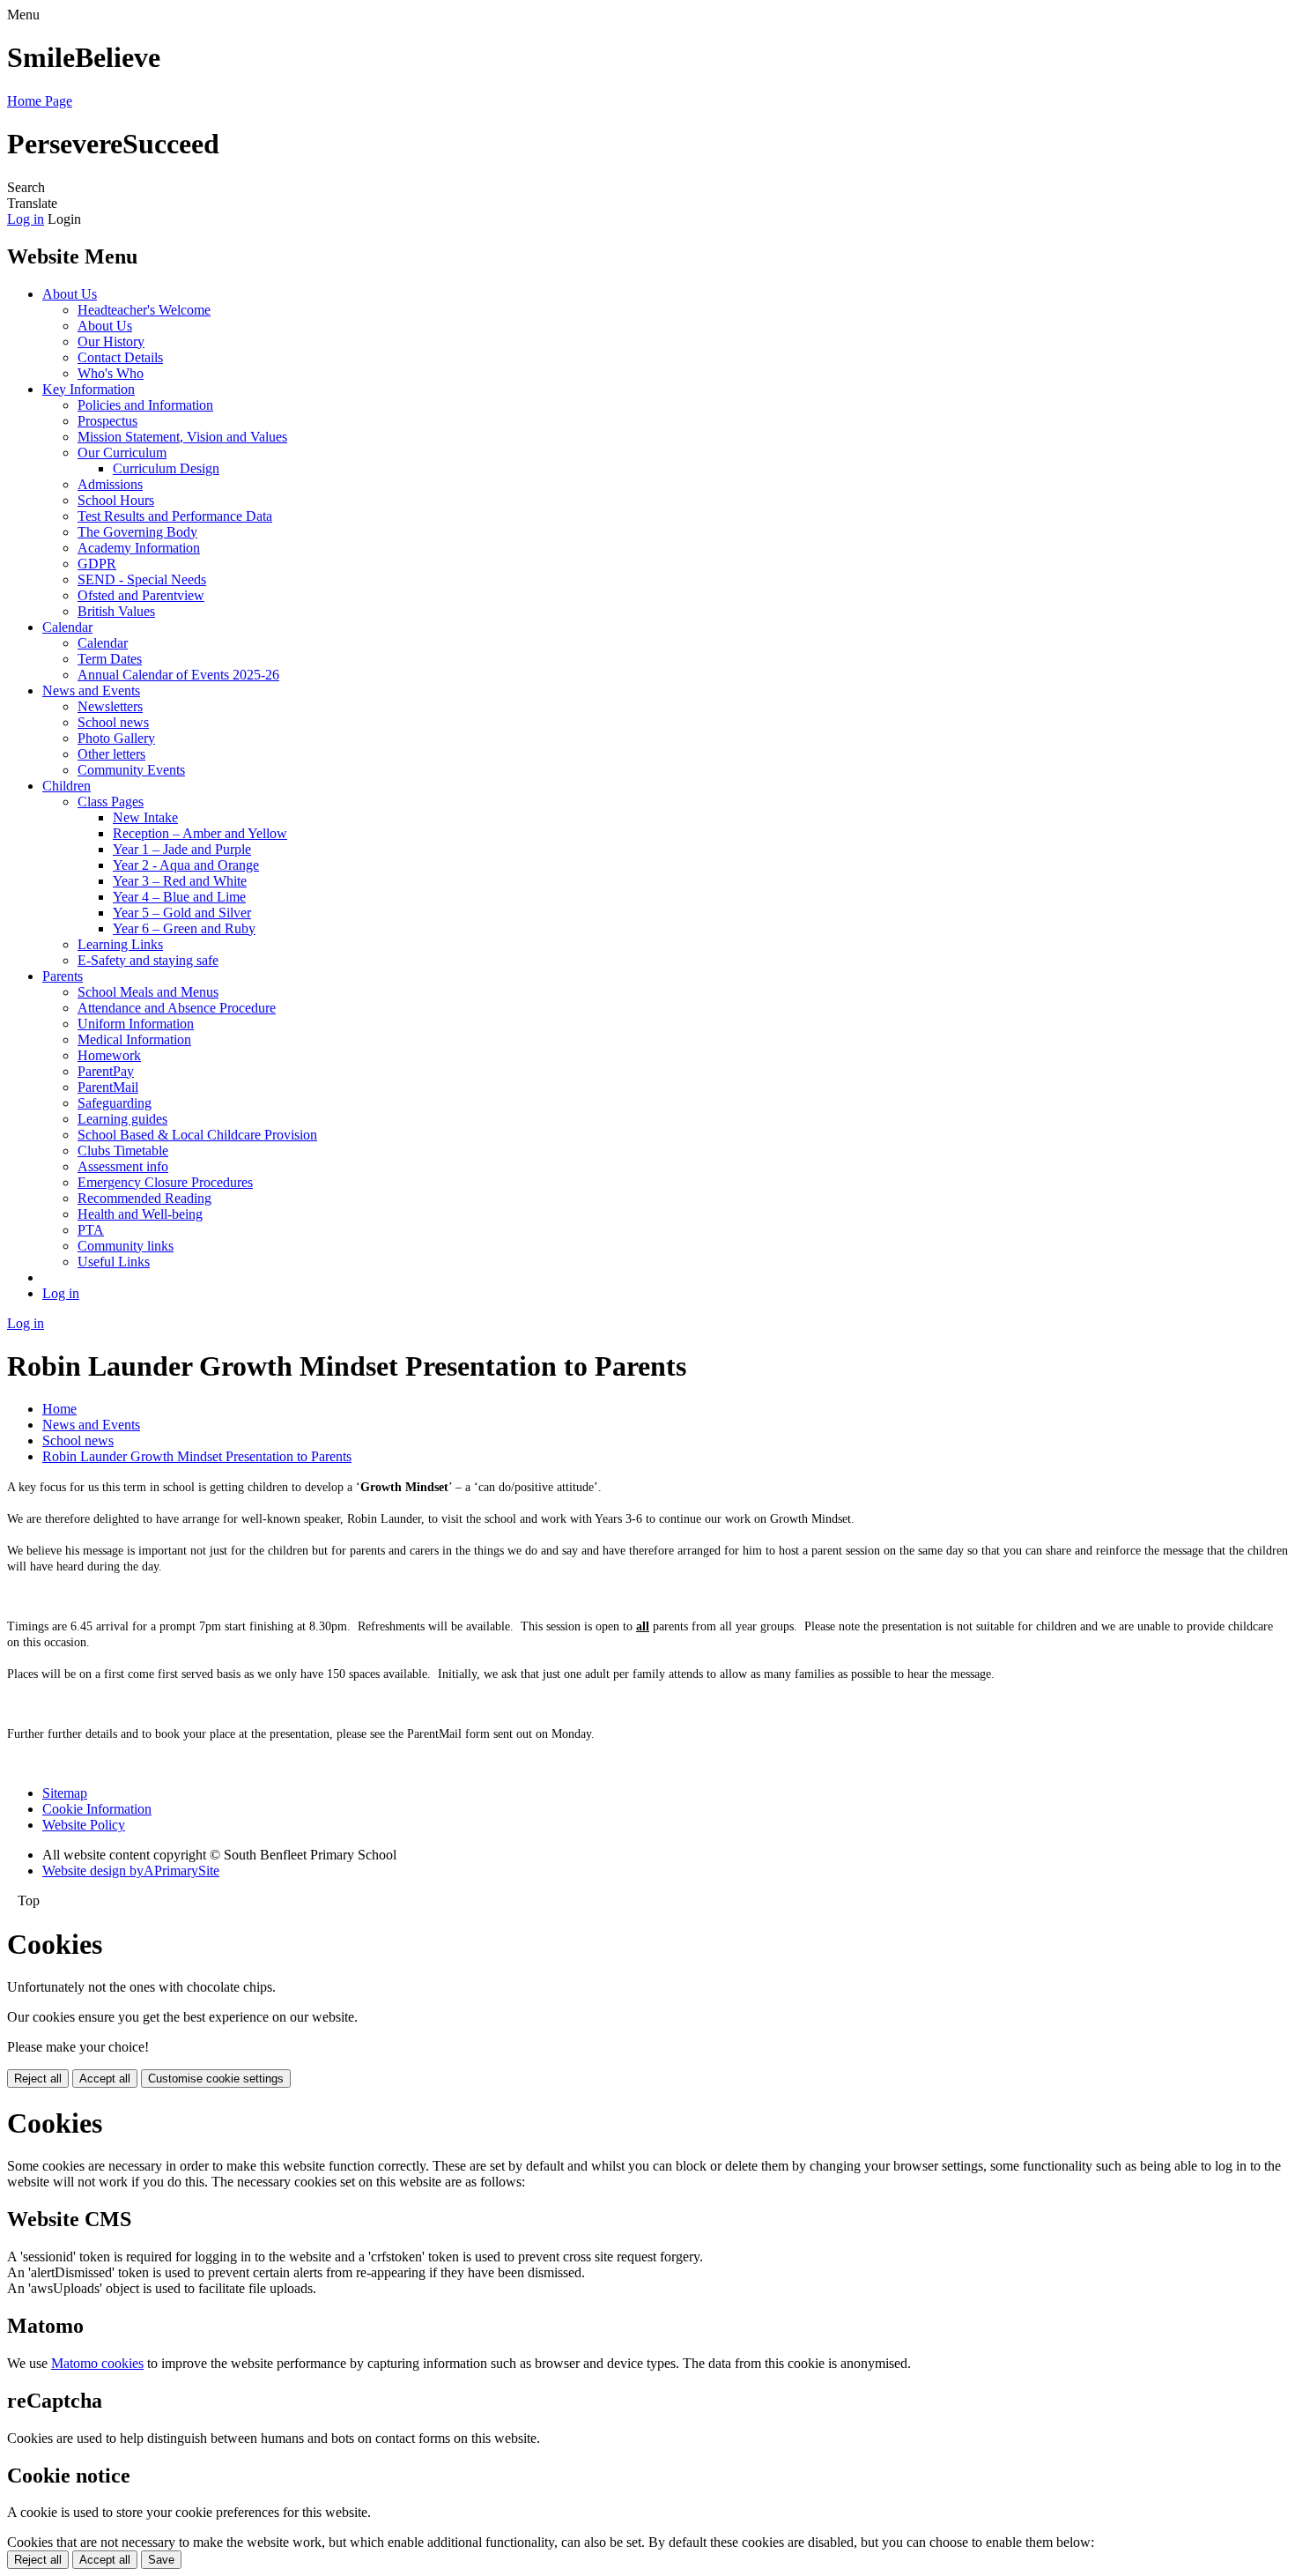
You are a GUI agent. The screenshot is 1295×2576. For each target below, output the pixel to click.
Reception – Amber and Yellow (200, 833)
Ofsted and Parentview (141, 595)
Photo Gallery (116, 738)
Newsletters (110, 706)
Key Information (89, 389)
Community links (126, 1246)
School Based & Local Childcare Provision (197, 1135)
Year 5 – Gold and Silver (182, 913)
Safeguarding (115, 1103)
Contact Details (120, 357)
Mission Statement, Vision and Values (182, 437)
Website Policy (84, 1825)
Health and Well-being (140, 1214)
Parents (63, 976)
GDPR (97, 564)
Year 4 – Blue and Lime (179, 897)
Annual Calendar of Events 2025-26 (178, 675)
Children (67, 786)
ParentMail (108, 1087)
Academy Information (139, 548)
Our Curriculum (122, 453)
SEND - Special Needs (142, 579)
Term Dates (110, 659)
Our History (111, 341)
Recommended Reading (144, 1198)
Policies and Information (145, 405)
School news (113, 722)
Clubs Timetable (123, 1151)
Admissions (110, 484)
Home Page (40, 101)
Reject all (38, 2079)
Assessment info (123, 1166)
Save (161, 2560)
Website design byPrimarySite (131, 1871)
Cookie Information (97, 1809)
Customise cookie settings (216, 2079)
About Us (70, 294)
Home (59, 1409)
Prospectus (107, 421)
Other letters (111, 754)
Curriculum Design (166, 468)
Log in (26, 219)
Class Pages (111, 802)
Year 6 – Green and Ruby (184, 928)
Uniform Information (136, 1024)
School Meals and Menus (148, 992)
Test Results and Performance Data (175, 516)
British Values (116, 611)
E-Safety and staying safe (148, 960)
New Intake (145, 817)
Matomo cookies (97, 2363)
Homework (109, 1055)
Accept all (105, 2079)
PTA (91, 1230)
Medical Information (134, 1039)
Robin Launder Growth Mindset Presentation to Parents (197, 1456)
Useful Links (114, 1262)
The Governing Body (137, 532)
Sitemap (65, 1793)
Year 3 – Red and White (180, 881)
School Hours (116, 500)
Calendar (67, 627)
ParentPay (106, 1071)
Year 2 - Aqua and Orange (186, 865)
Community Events (131, 770)
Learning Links (120, 944)
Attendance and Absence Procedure (177, 1008)
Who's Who (111, 373)
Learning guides (122, 1119)
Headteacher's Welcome (144, 310)
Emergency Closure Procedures (165, 1182)
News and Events (91, 690)
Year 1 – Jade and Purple (182, 849)
